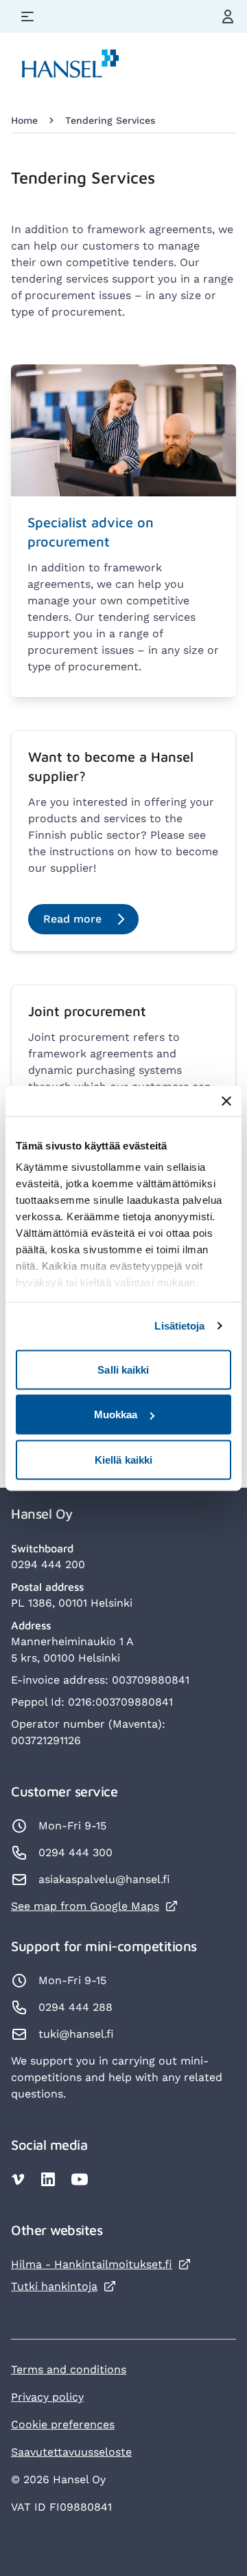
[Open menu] (27, 16)
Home (24, 120)
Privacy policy (47, 2397)
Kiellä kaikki (123, 1459)
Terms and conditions (69, 2369)
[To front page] (71, 66)
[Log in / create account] (228, 16)
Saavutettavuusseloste (71, 2452)
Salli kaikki (123, 1369)
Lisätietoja (179, 1326)
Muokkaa (116, 1414)
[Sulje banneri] (226, 1101)
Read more (72, 919)
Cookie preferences (63, 2424)
